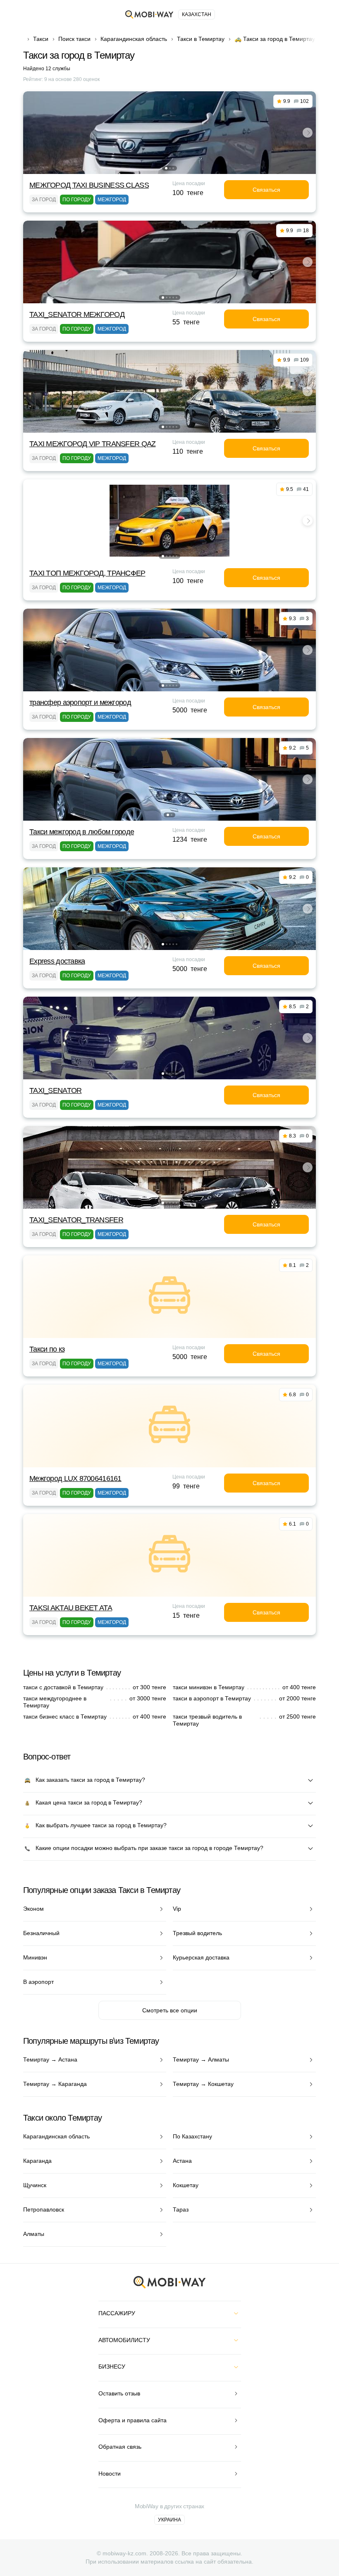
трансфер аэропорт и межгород (80, 702)
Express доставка (57, 961)
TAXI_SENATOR (55, 1090)
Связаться (266, 190)
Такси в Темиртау (201, 39)
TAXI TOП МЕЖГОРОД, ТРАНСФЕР (87, 573)
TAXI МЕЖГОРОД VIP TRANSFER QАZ (92, 444)
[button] (166, 168)
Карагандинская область (134, 39)
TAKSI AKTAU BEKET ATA (71, 1608)
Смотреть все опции (170, 2010)
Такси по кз (47, 1349)
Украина (169, 2520)
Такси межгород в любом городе (82, 832)
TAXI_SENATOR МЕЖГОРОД (77, 314)
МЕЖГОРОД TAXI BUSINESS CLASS (89, 185)
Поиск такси (74, 39)
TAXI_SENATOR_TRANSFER (76, 1220)
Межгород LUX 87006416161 (75, 1478)
